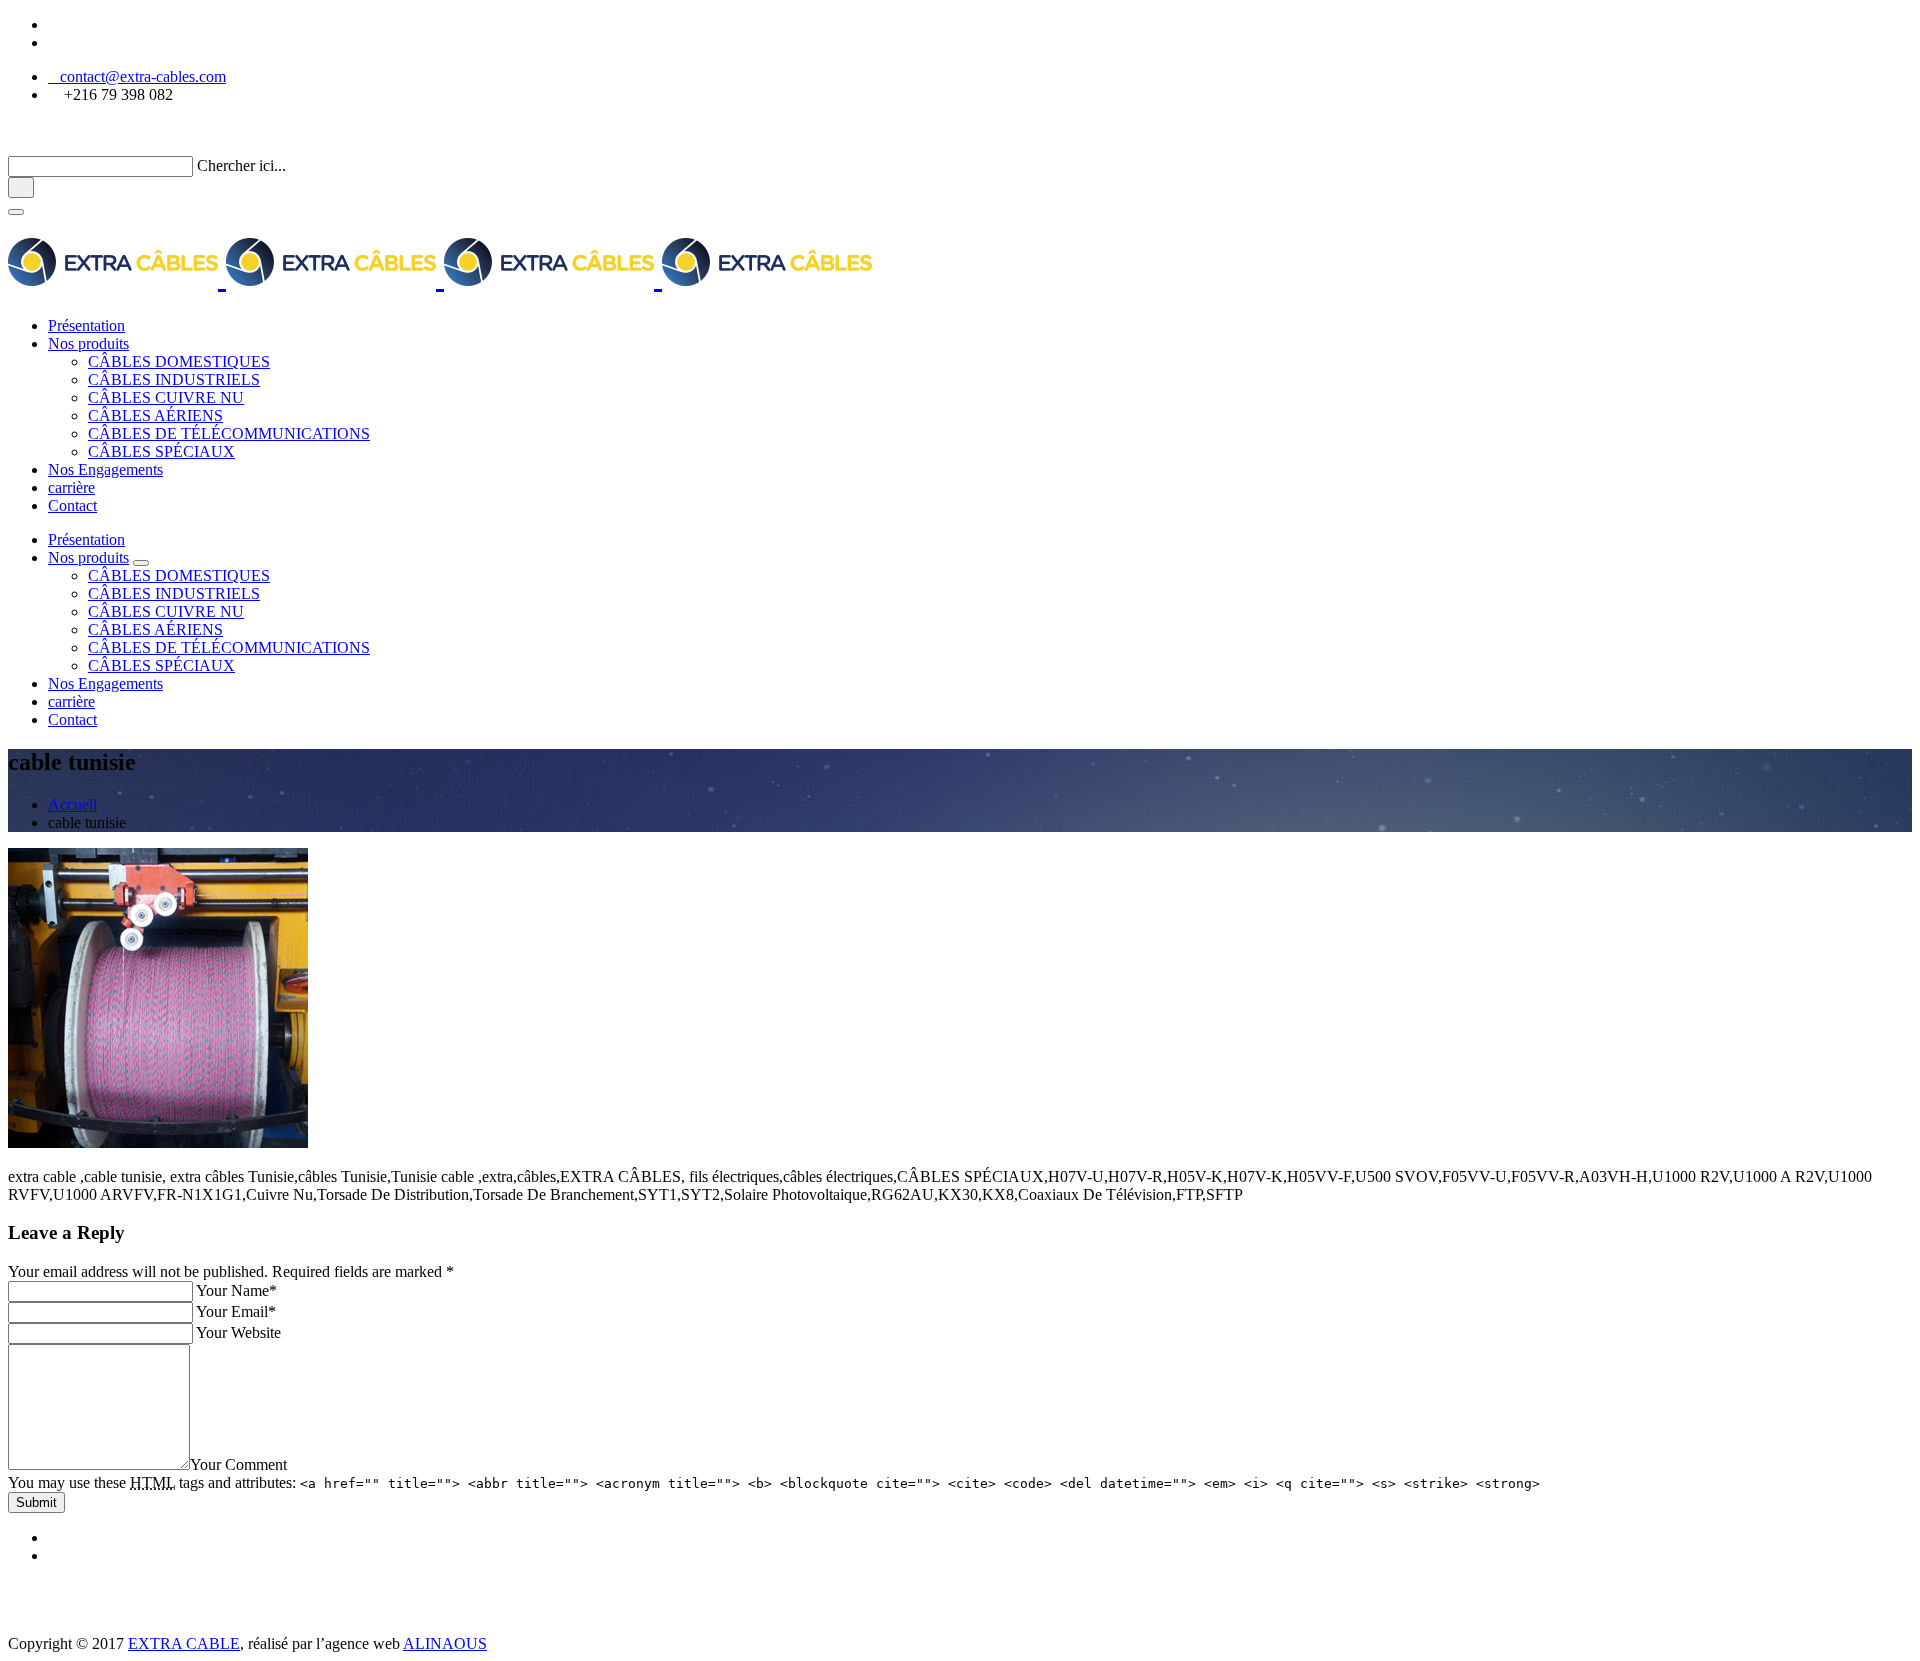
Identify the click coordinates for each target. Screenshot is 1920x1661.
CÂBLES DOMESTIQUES (179, 361)
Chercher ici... (241, 165)
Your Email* (236, 1311)
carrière (71, 487)
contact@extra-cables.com (137, 76)
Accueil (72, 804)
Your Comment (238, 1464)
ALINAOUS (445, 1643)
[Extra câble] (440, 276)
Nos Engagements (105, 469)
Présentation (86, 325)
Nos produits (88, 343)
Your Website (238, 1332)
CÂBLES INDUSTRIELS (174, 379)
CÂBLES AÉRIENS (155, 415)
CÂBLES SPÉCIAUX (161, 451)
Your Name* (236, 1290)
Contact (72, 505)
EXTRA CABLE (184, 1643)
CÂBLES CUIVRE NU (166, 397)
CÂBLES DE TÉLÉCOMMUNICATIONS (229, 433)
